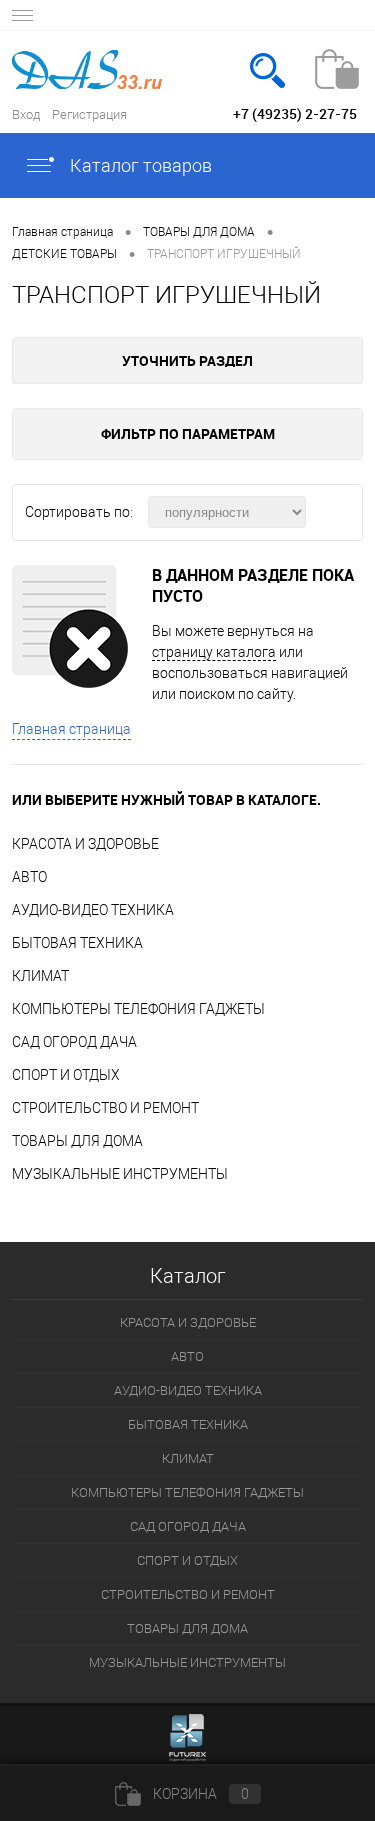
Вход (26, 114)
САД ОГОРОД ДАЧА (74, 1042)
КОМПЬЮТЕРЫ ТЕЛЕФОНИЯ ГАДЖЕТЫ (138, 1009)
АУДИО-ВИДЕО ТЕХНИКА (93, 910)
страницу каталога (214, 652)
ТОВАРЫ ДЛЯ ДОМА (77, 1141)
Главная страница (71, 729)
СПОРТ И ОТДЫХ (66, 1075)
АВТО (29, 877)
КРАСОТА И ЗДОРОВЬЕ (85, 844)
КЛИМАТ (40, 976)
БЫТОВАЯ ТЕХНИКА (77, 943)
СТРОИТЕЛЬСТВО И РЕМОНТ (105, 1108)
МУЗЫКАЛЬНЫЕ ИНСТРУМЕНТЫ (120, 1174)
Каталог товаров (139, 165)
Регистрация (89, 114)
